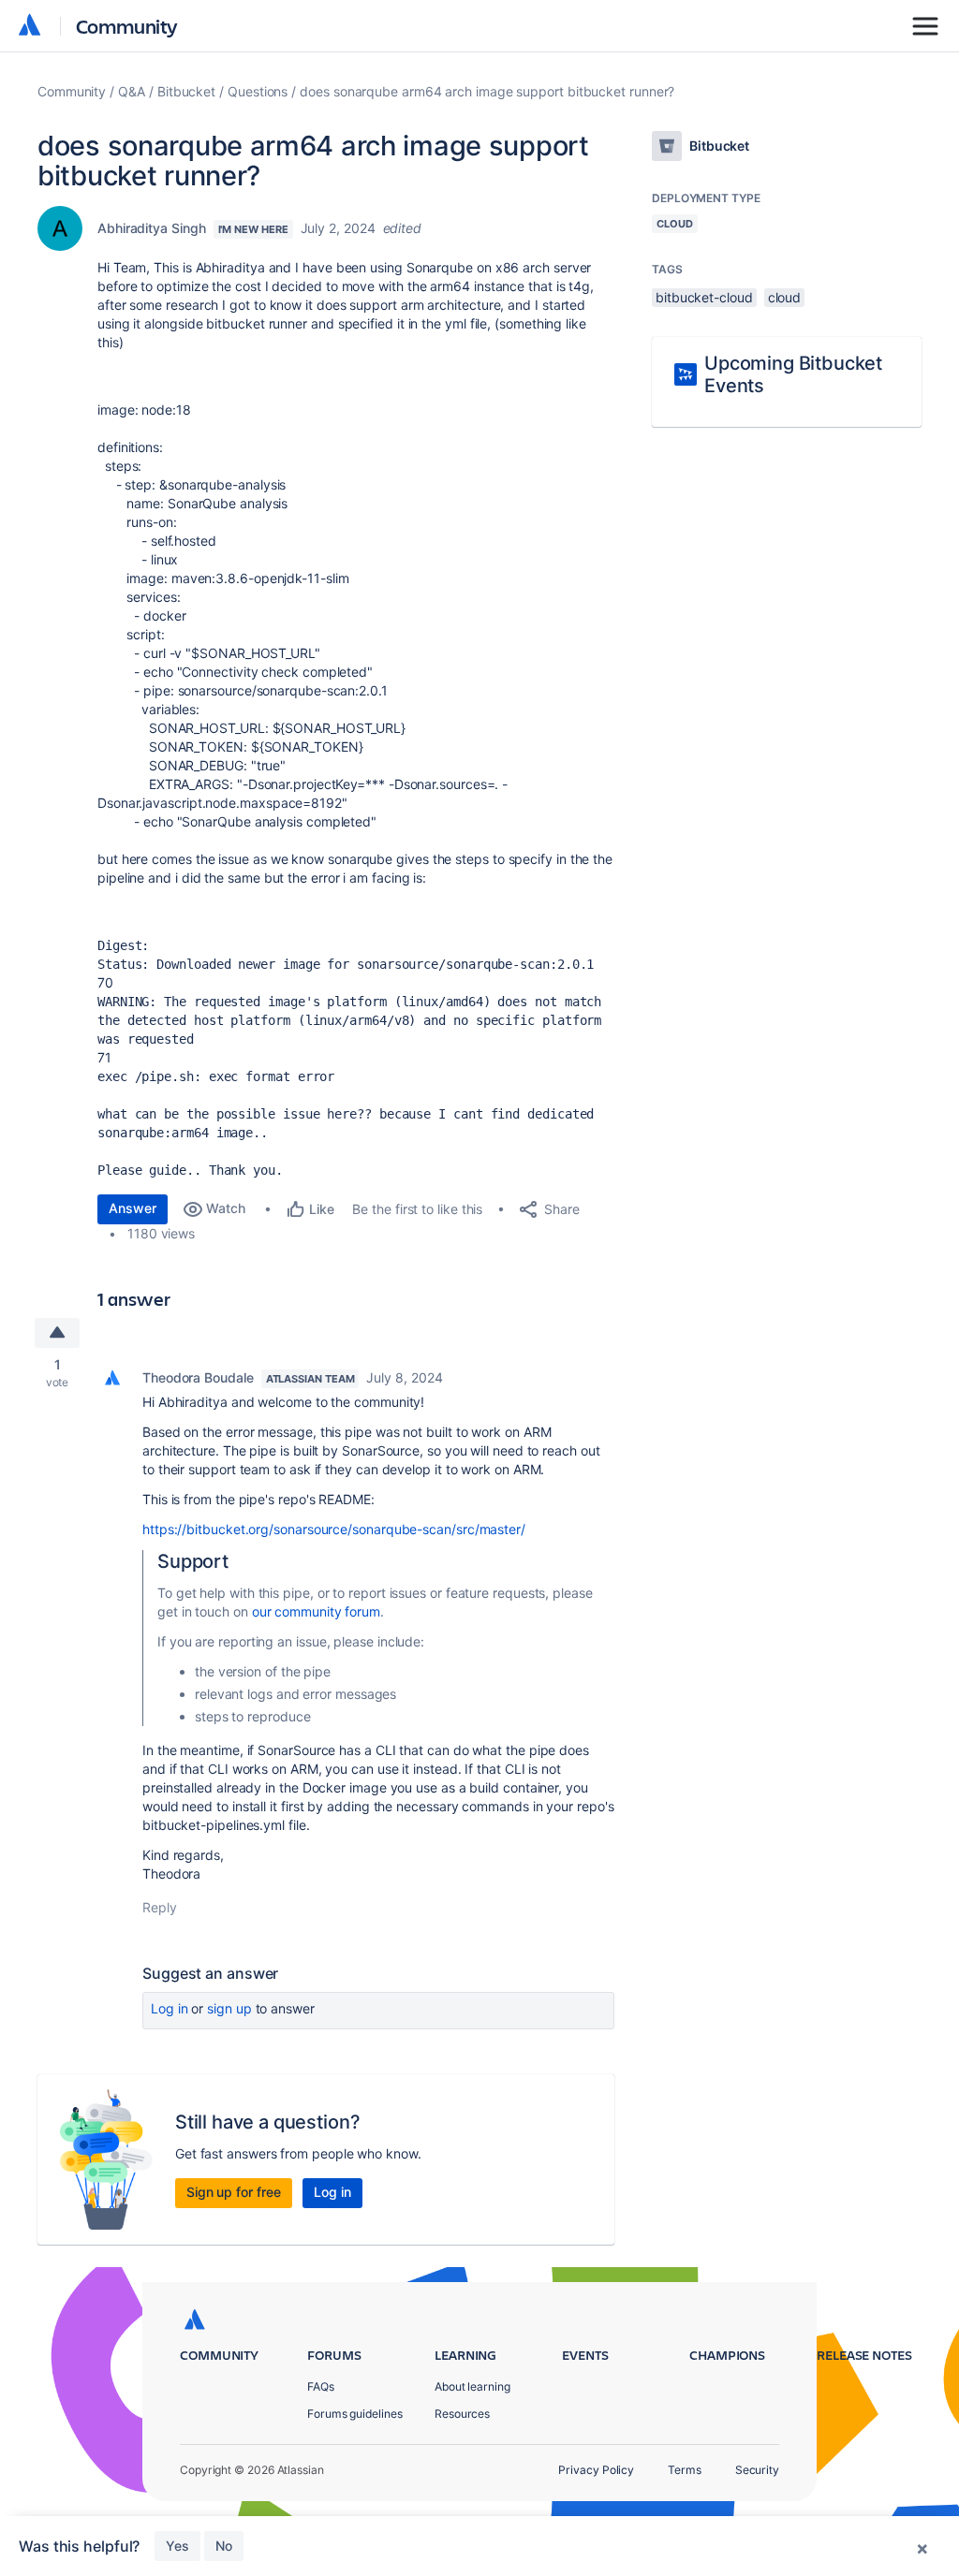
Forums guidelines (355, 2414)
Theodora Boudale (198, 1377)
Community (127, 26)
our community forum (316, 1611)
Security (757, 2470)
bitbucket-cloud (704, 297)
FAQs (321, 2386)
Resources (462, 2414)
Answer (133, 1208)
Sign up (229, 2008)
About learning (472, 2386)
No (224, 2546)
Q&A (132, 91)
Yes (177, 2546)
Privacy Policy (596, 2470)
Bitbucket (186, 91)
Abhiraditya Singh (152, 228)
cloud (785, 297)
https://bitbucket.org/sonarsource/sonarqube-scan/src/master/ (334, 1529)
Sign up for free (234, 2192)
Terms (685, 2470)
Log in (170, 2008)
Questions (258, 91)
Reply (160, 1907)
